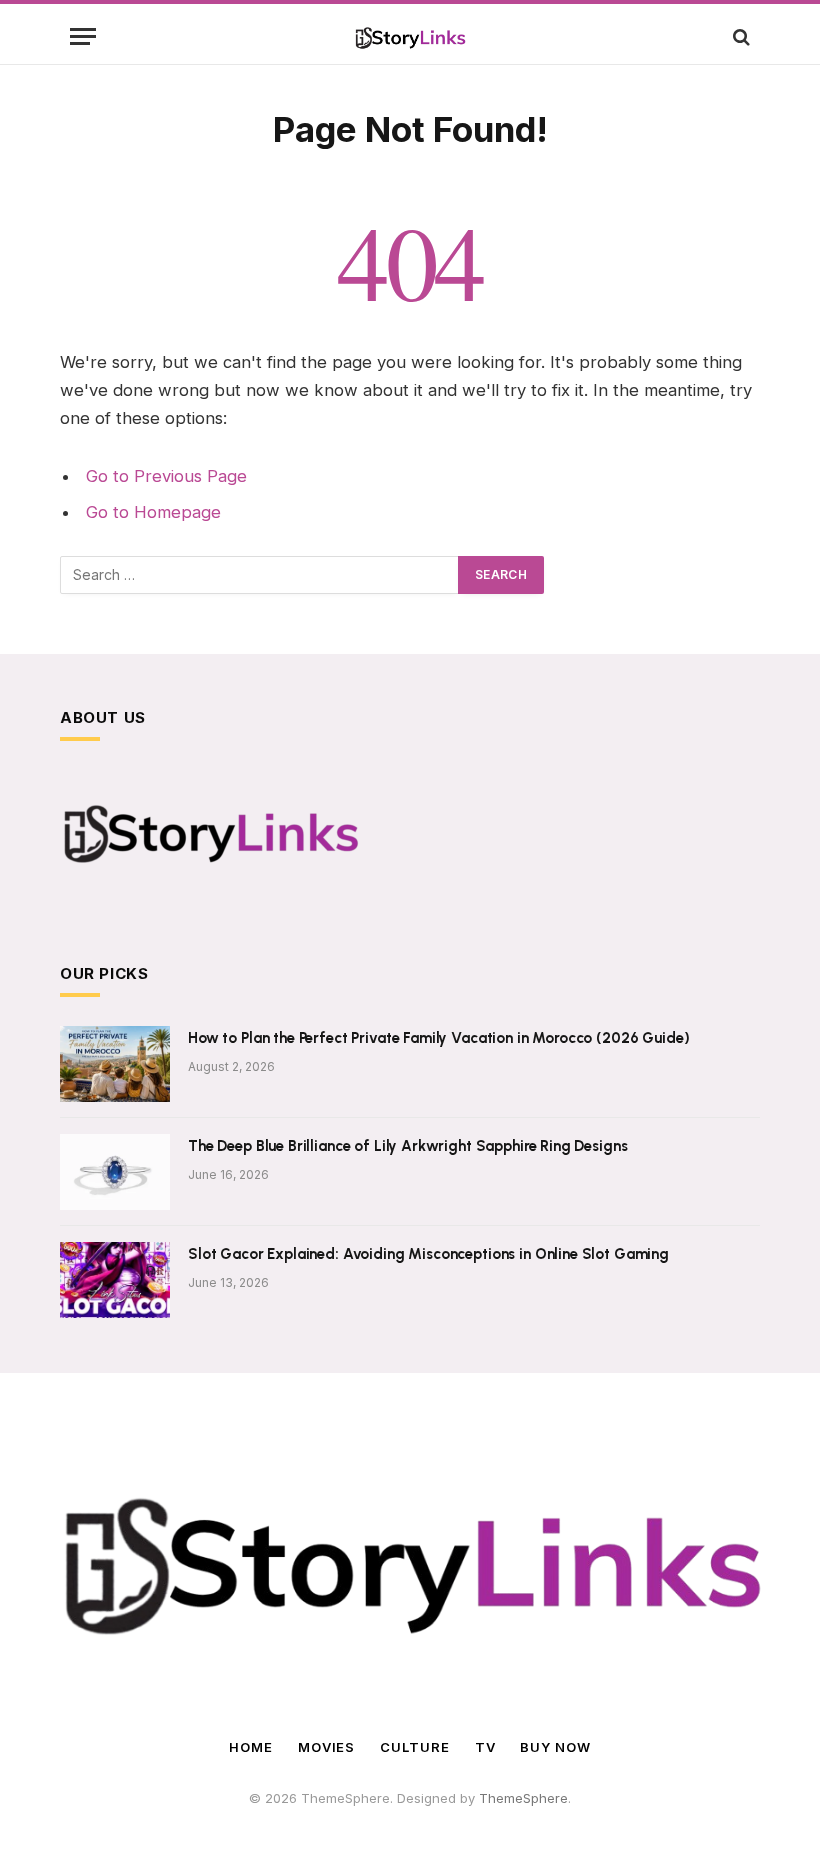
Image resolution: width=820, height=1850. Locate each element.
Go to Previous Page (166, 476)
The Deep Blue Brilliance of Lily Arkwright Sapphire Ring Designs (407, 1146)
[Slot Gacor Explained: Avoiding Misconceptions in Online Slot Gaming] (115, 1280)
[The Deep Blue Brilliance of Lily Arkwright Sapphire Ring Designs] (115, 1172)
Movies (326, 1747)
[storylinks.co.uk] (410, 36)
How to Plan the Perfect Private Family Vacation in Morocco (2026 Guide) (438, 1038)
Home (251, 1747)
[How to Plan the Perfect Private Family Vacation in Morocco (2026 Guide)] (115, 1064)
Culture (414, 1747)
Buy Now (555, 1747)
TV (485, 1747)
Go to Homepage (153, 512)
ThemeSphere (523, 1798)
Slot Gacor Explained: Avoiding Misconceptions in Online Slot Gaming (428, 1254)
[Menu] (83, 36)
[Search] (739, 36)
